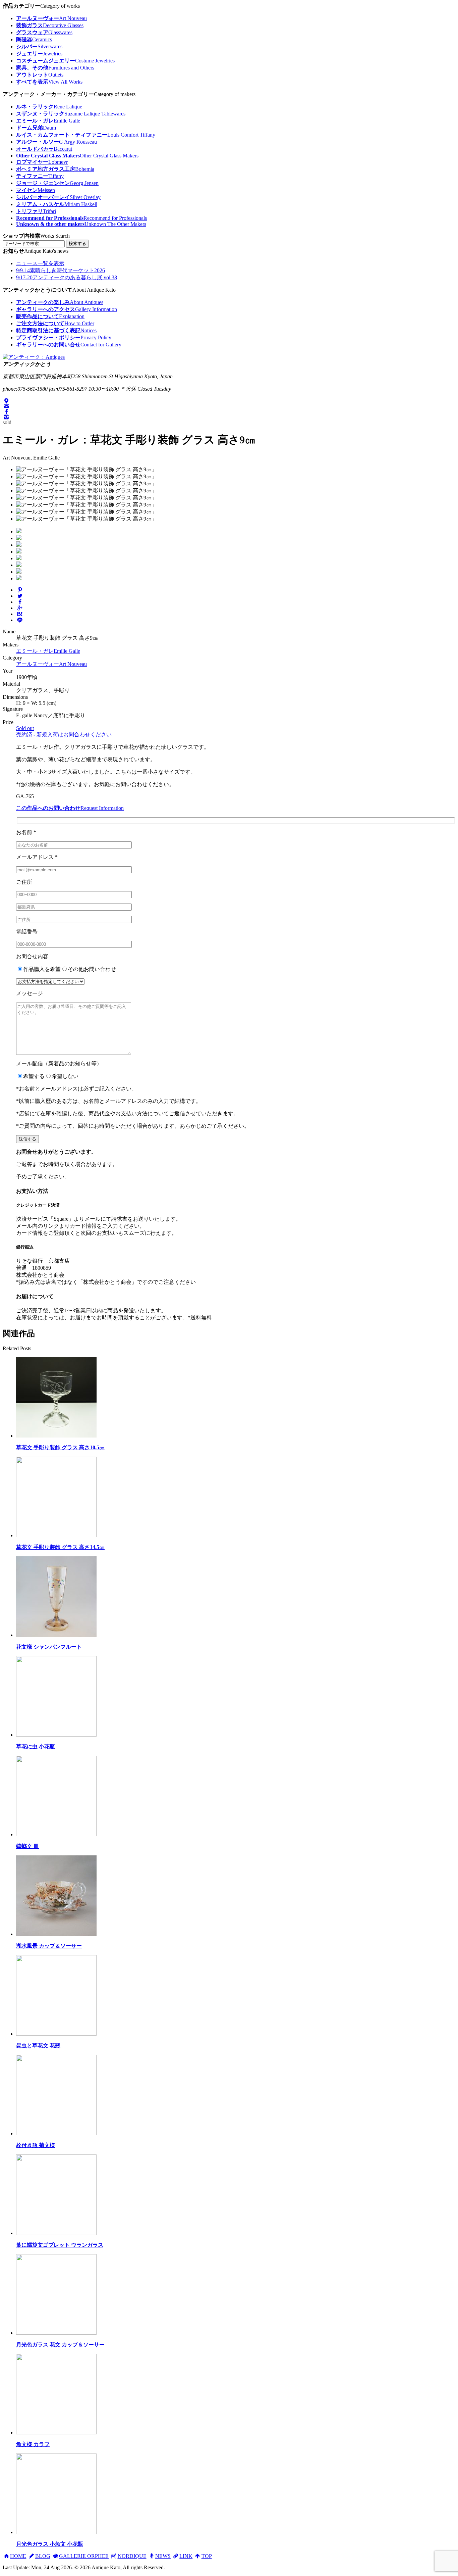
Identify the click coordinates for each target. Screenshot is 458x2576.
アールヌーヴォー (51, 664)
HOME (18, 2556)
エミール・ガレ (48, 651)
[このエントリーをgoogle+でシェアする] (20, 608)
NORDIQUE (132, 2556)
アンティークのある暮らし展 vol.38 (67, 277)
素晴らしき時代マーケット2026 (61, 270)
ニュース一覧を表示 (40, 263)
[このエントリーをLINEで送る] (20, 620)
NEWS (163, 2556)
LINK (186, 2556)
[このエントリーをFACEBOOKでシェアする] (20, 602)
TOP (207, 2556)
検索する (77, 244)
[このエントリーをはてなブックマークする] (20, 614)
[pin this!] (20, 590)
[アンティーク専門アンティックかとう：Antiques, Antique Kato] (34, 357)
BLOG (43, 2556)
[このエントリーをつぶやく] (20, 596)
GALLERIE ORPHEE (84, 2556)
